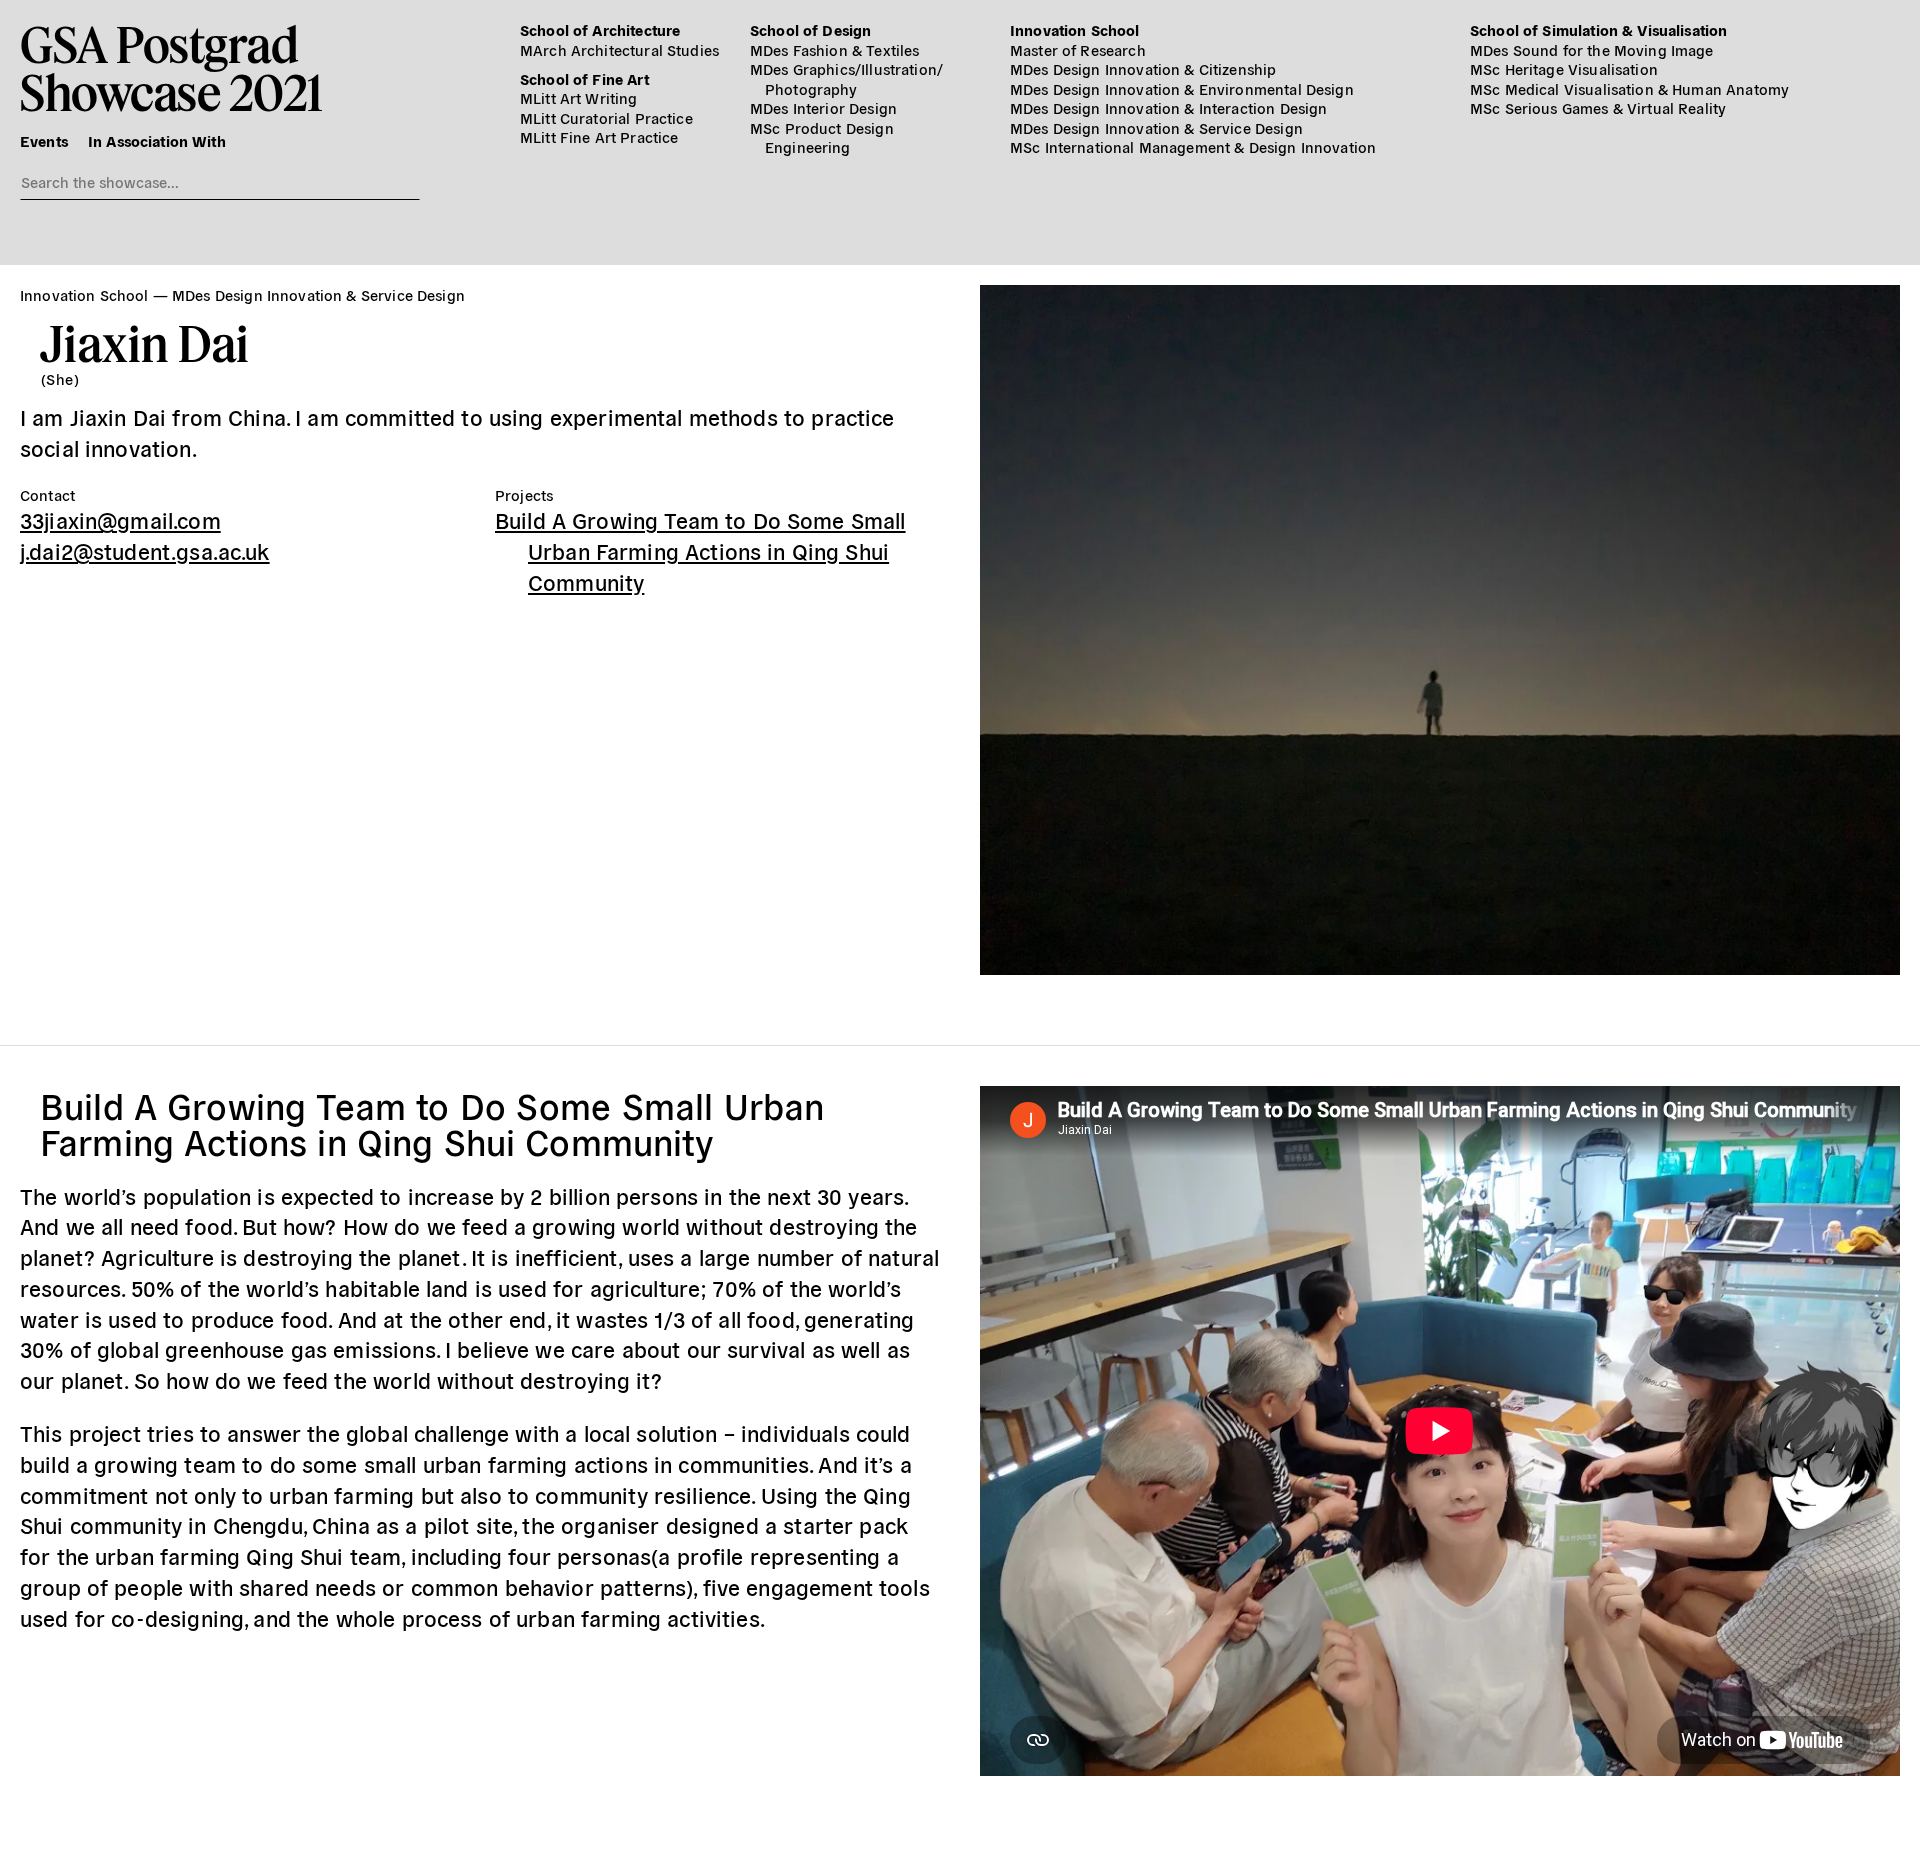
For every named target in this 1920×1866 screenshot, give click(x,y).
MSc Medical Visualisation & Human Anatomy (1629, 88)
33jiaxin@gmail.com (120, 519)
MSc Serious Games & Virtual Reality (1598, 107)
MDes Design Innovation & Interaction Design (1168, 107)
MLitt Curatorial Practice (606, 117)
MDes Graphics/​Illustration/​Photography (846, 78)
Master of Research (1078, 49)
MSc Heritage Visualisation (1564, 68)
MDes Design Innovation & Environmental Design (1182, 88)
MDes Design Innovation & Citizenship (1143, 68)
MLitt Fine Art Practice (599, 136)
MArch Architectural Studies (619, 49)
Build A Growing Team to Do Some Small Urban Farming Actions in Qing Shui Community (700, 550)
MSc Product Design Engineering (822, 137)
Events (44, 140)
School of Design (810, 29)
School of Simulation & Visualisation (1598, 29)
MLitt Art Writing (579, 97)
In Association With (157, 140)
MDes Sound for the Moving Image (1592, 49)
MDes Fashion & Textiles (834, 49)
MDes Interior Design (823, 107)
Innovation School (1075, 29)
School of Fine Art (584, 78)
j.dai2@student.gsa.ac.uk (145, 550)
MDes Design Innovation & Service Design (1156, 127)
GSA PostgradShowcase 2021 (171, 68)
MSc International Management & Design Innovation (1193, 146)
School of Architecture (600, 29)
